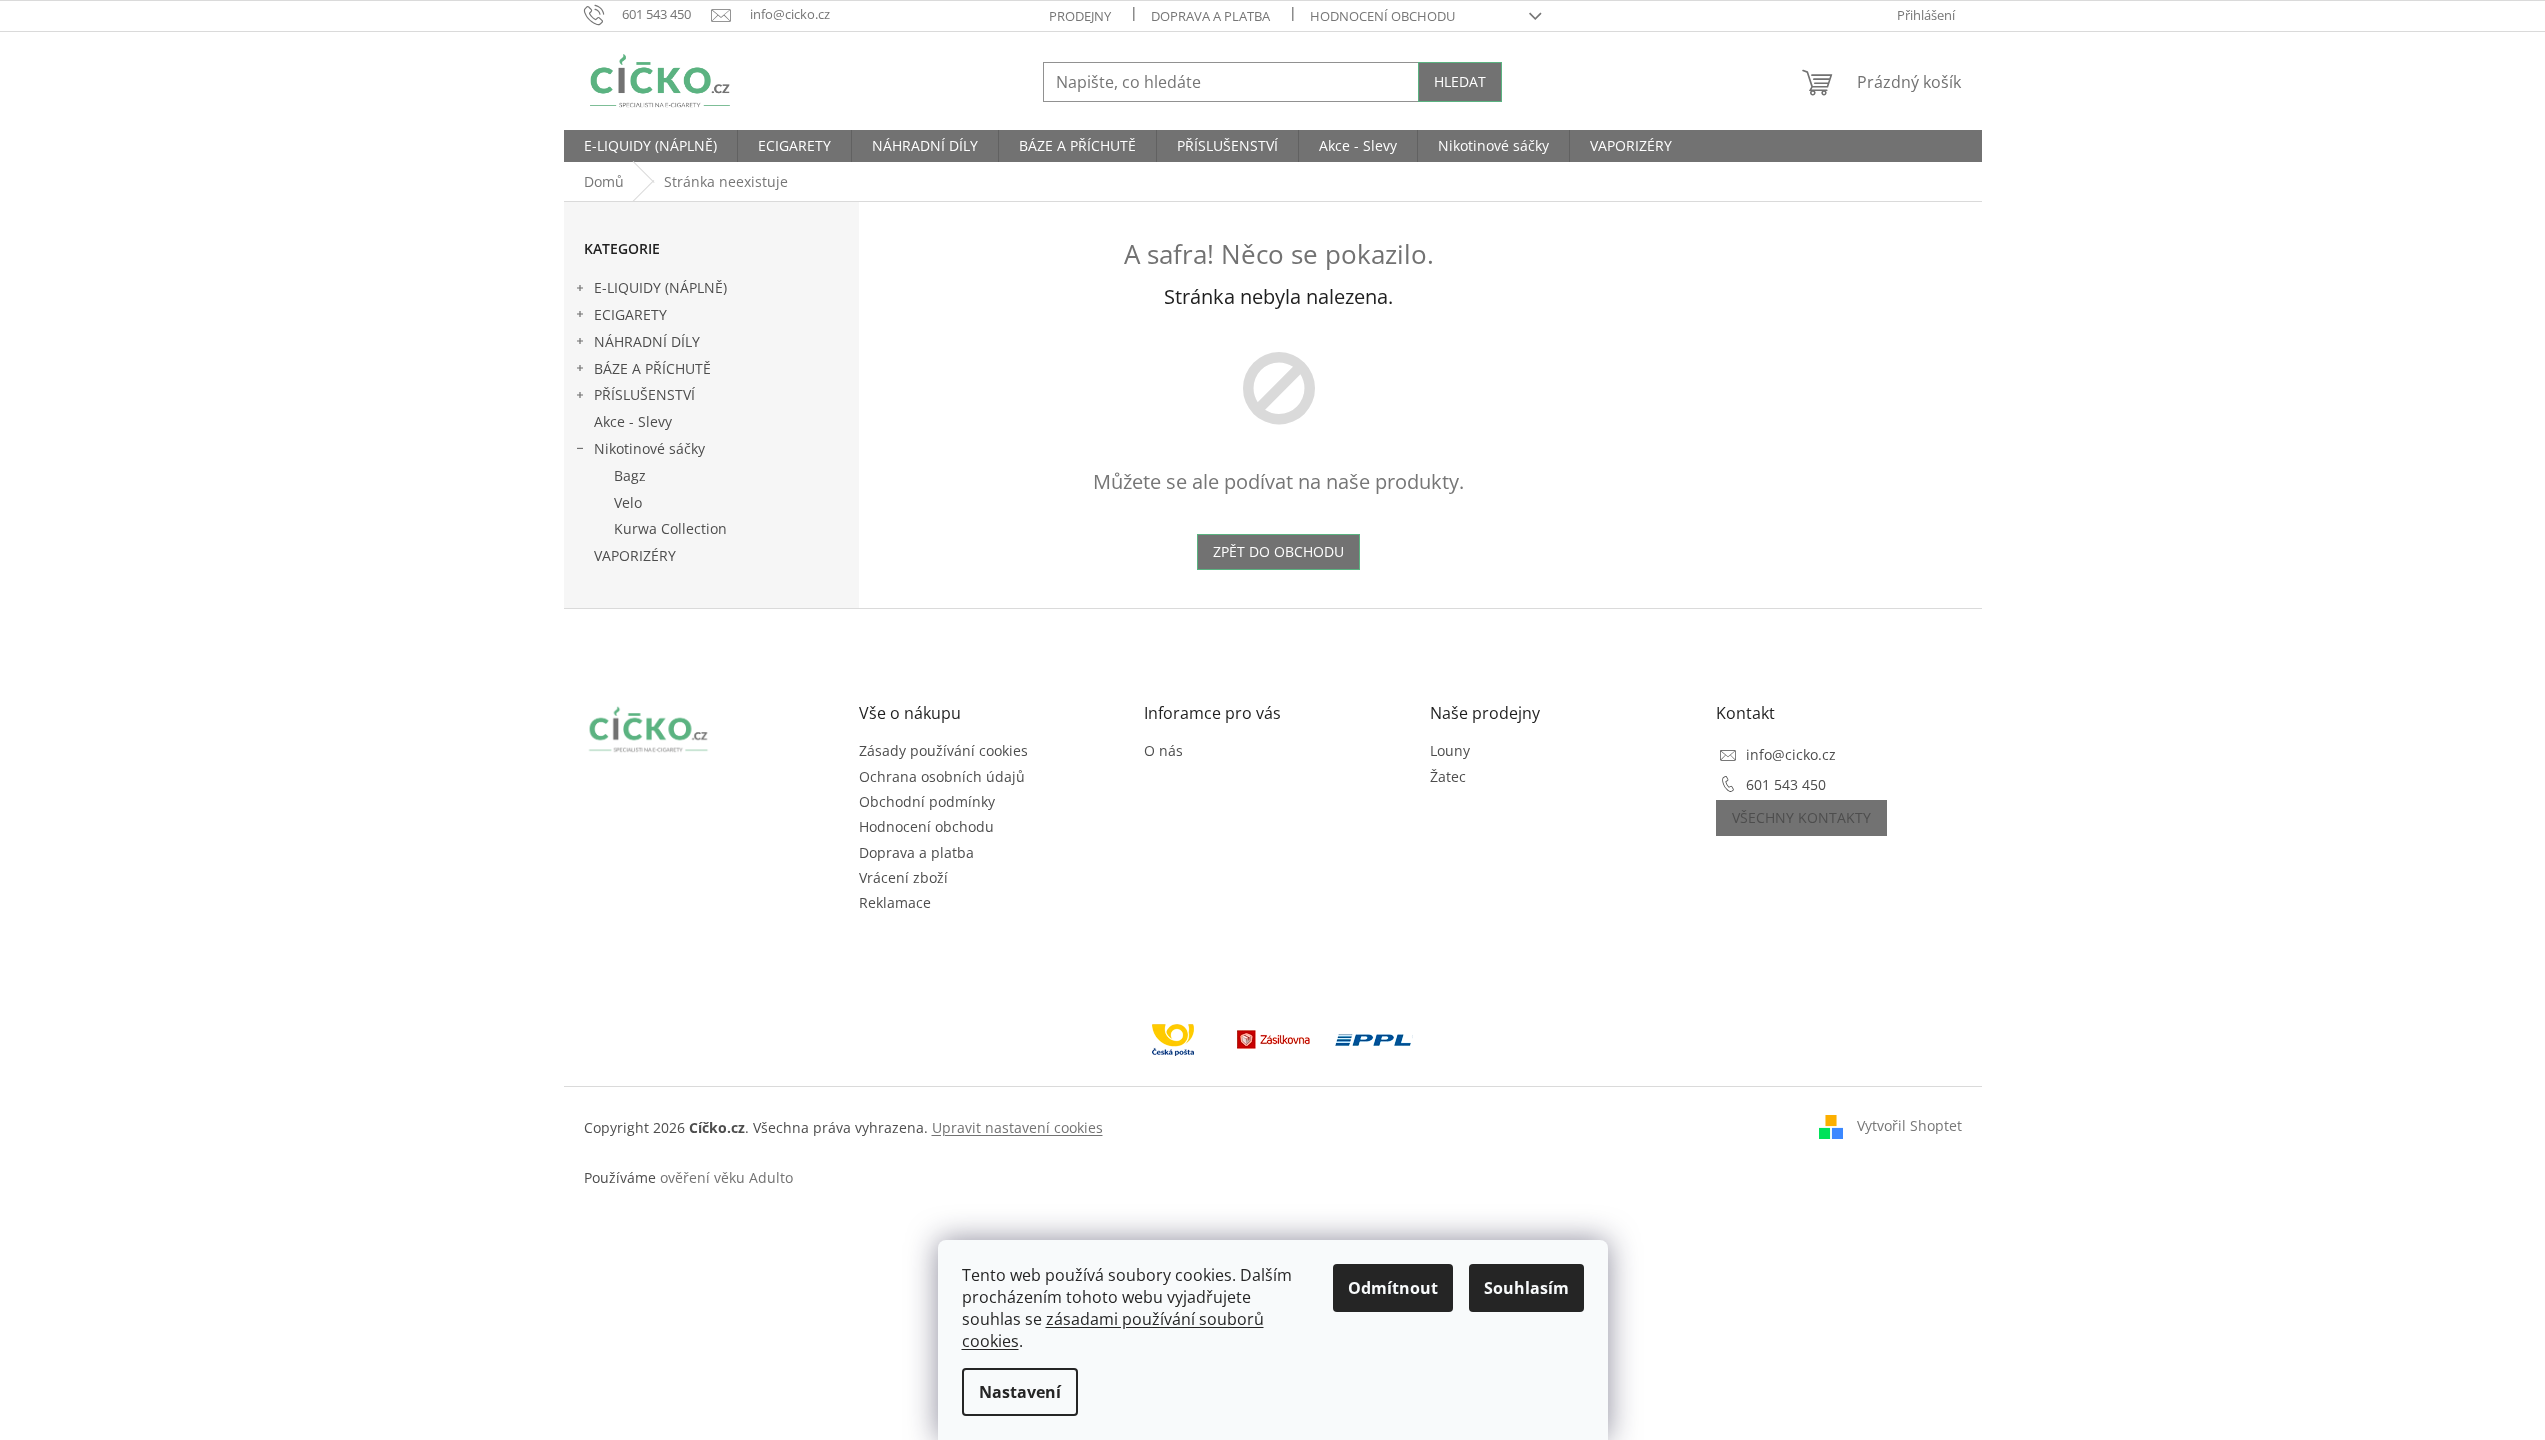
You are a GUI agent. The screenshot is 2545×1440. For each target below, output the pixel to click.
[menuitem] (650, 146)
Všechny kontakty (1801, 817)
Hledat (1460, 81)
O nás (1163, 750)
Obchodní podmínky (927, 801)
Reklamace (895, 902)
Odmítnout (1393, 1288)
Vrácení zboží (903, 877)
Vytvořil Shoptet (1909, 1125)
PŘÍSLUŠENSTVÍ (644, 394)
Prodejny (1080, 16)
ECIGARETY (630, 314)
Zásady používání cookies (943, 750)
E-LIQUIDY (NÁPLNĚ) (660, 287)
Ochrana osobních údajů (942, 776)
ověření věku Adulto (726, 1177)
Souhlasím (1526, 1288)
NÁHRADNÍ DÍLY (647, 341)
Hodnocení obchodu (1382, 16)
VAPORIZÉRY (635, 555)
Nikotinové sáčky (649, 448)
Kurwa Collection (670, 528)
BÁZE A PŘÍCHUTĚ (652, 368)
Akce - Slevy (633, 421)
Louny (1450, 750)
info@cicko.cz (1791, 754)
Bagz (630, 475)
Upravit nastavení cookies (1017, 1127)
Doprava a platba (1210, 16)
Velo (628, 502)
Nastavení (1020, 1392)
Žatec (1448, 776)
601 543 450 (1786, 784)
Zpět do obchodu (1278, 551)
